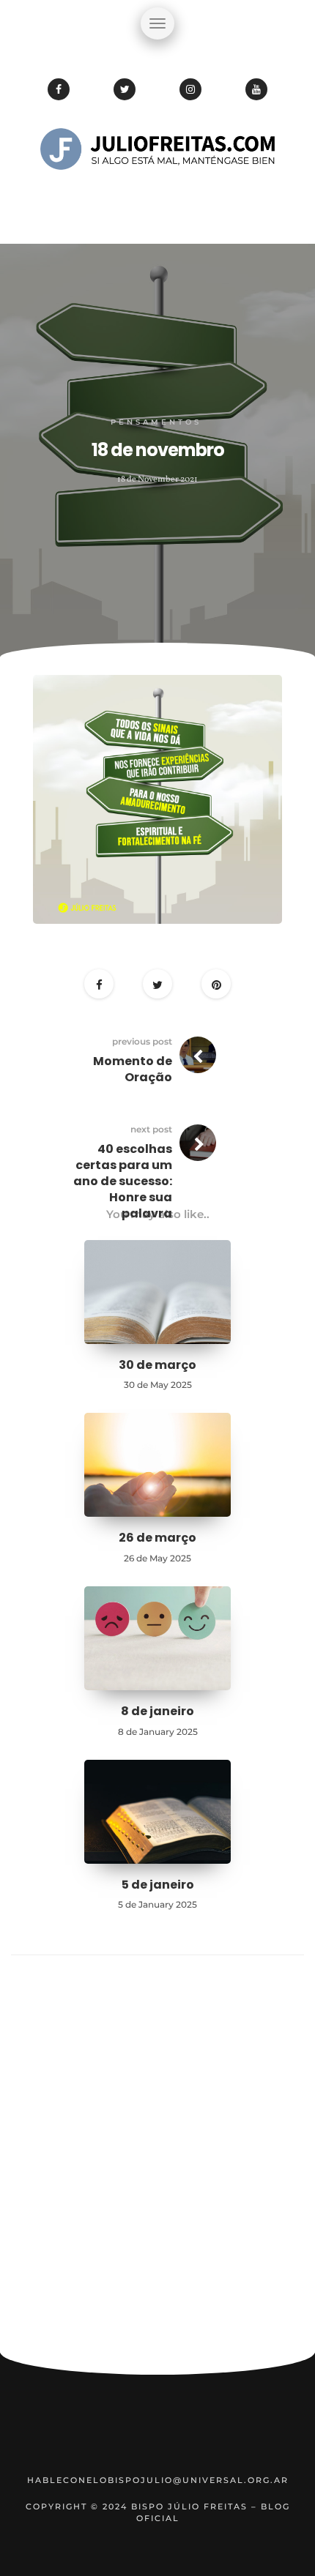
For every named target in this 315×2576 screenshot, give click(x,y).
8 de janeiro (157, 1711)
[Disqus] (157, 2160)
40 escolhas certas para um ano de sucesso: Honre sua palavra (123, 1181)
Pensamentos (156, 422)
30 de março (157, 1365)
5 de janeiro (158, 1885)
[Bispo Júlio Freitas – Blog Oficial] (157, 194)
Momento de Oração (133, 1069)
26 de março (157, 1538)
